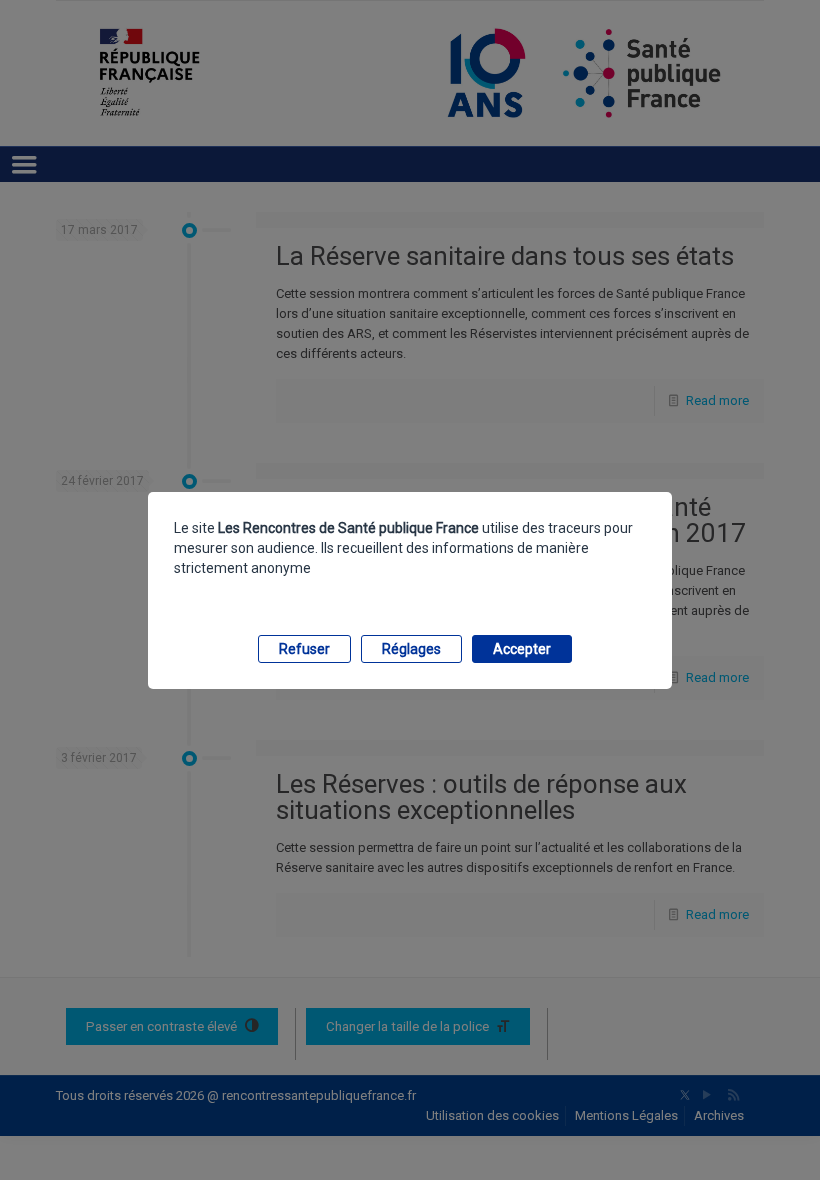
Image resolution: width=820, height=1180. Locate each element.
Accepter (522, 649)
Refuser (304, 649)
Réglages (411, 649)
